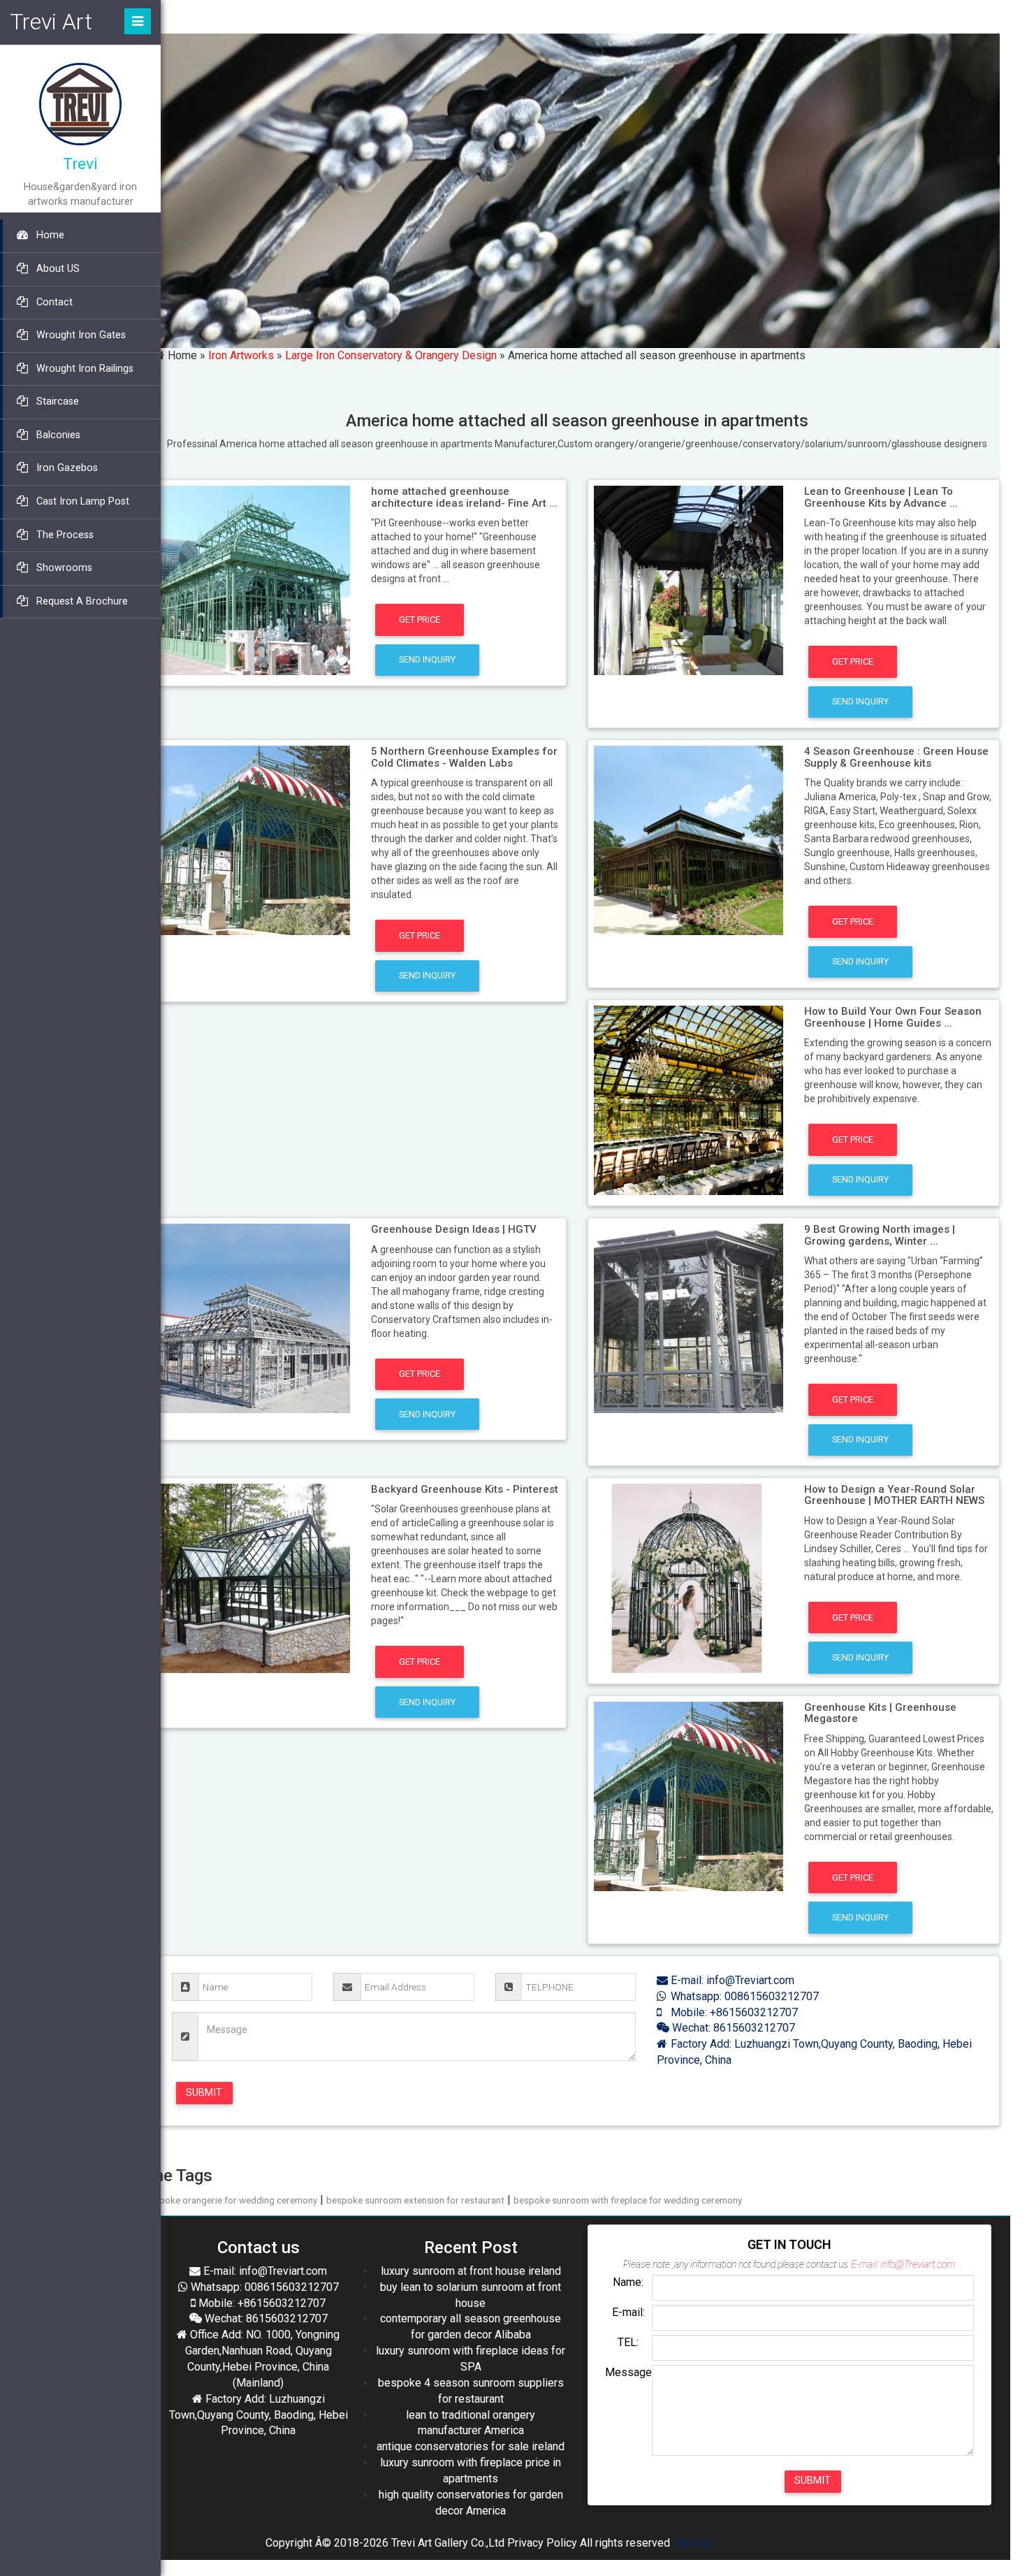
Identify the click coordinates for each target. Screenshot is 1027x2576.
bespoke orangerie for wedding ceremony (231, 2200)
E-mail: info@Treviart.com (731, 1980)
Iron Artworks (241, 355)
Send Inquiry (427, 659)
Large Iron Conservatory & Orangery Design (391, 355)
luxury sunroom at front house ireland (471, 2271)
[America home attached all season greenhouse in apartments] (255, 579)
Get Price (420, 620)
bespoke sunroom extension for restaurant (415, 2200)
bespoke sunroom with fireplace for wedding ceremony (628, 2200)
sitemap (693, 2543)
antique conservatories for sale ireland (471, 2446)
